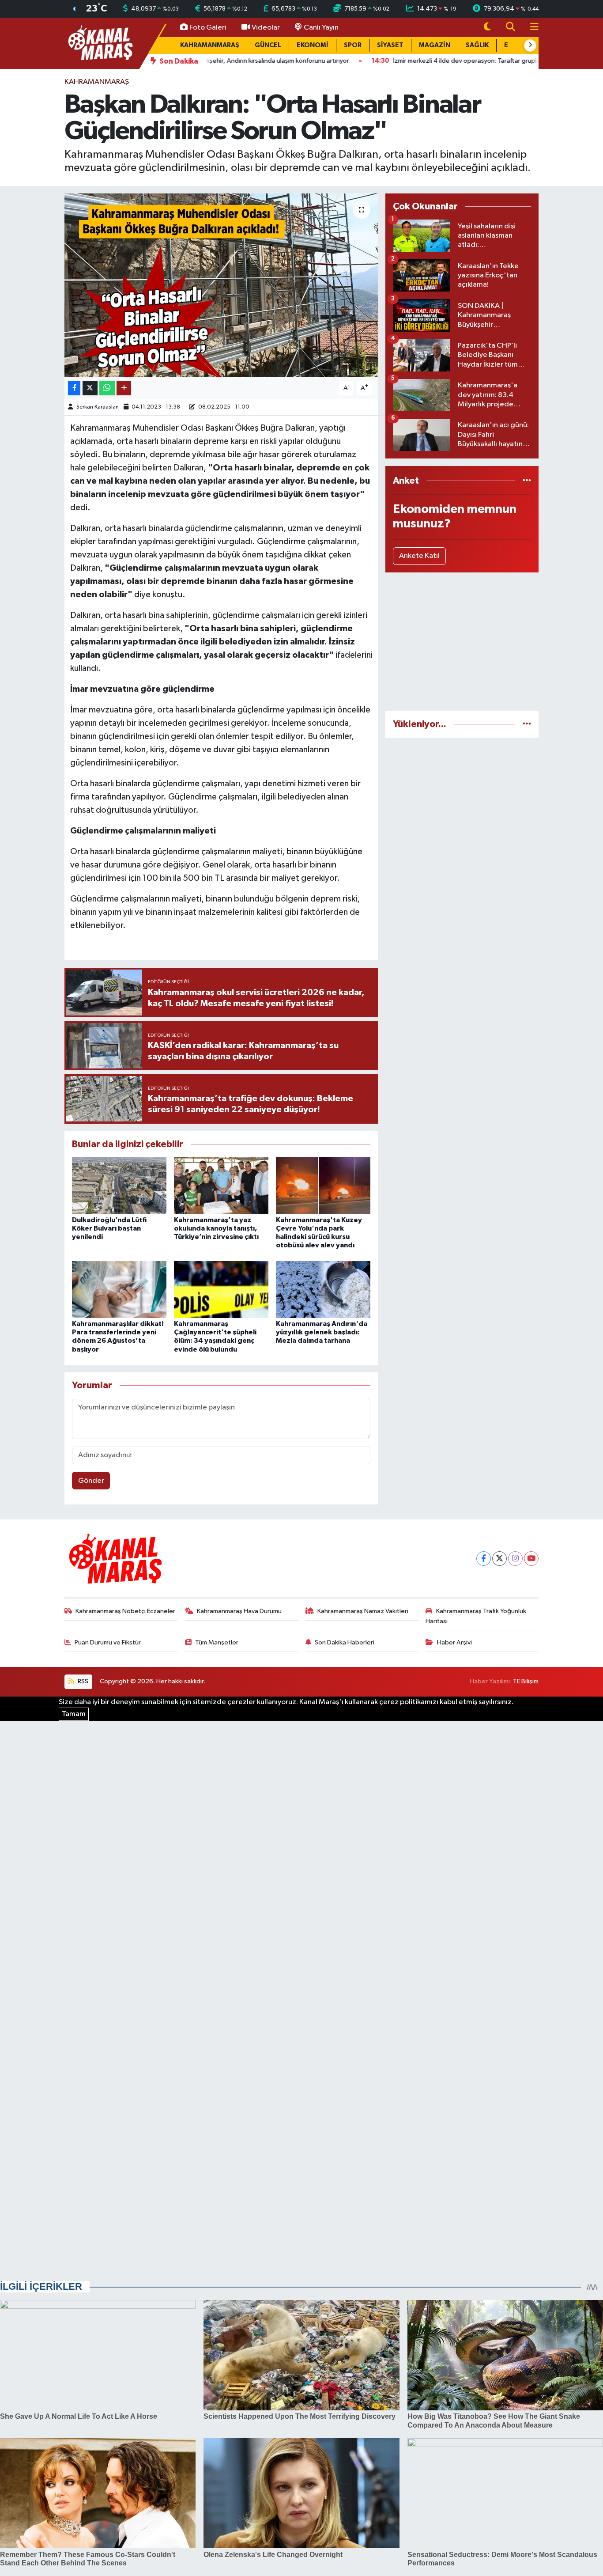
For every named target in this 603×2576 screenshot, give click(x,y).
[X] (499, 1559)
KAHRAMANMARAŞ (210, 45)
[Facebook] (484, 1559)
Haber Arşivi (454, 1642)
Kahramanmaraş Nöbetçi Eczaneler (125, 1611)
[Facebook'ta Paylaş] (74, 388)
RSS (82, 1681)
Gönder (91, 1481)
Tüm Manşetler (217, 1642)
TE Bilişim (526, 1681)
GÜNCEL (268, 45)
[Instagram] (515, 1559)
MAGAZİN (435, 45)
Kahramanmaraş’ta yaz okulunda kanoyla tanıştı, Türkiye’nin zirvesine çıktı (216, 1228)
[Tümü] (527, 481)
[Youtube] (531, 1559)
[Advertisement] (462, 642)
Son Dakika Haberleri (345, 1642)
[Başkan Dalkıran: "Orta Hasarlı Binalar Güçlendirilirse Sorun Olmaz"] (221, 285)
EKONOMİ (313, 45)
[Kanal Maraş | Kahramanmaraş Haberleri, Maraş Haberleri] (100, 43)
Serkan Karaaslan (98, 407)
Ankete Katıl (419, 556)
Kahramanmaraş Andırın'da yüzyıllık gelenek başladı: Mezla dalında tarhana (322, 1332)
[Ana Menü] (531, 28)
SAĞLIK (477, 45)
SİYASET (390, 45)
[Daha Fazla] (124, 388)
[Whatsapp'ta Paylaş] (107, 388)
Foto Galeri (208, 28)
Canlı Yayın (321, 28)
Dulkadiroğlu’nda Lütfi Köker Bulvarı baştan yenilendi (109, 1228)
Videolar (266, 28)
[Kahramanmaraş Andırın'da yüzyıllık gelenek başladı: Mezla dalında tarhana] (323, 1289)
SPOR (353, 45)
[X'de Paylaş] (90, 388)
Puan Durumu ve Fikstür (108, 1642)
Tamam (74, 1714)
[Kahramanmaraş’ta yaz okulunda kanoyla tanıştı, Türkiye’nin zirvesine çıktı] (221, 1185)
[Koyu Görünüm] (487, 28)
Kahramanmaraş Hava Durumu (239, 1611)
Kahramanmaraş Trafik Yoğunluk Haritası (476, 1616)
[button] (530, 45)
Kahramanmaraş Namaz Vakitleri (363, 1611)
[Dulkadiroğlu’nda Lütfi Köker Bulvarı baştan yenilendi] (119, 1185)
